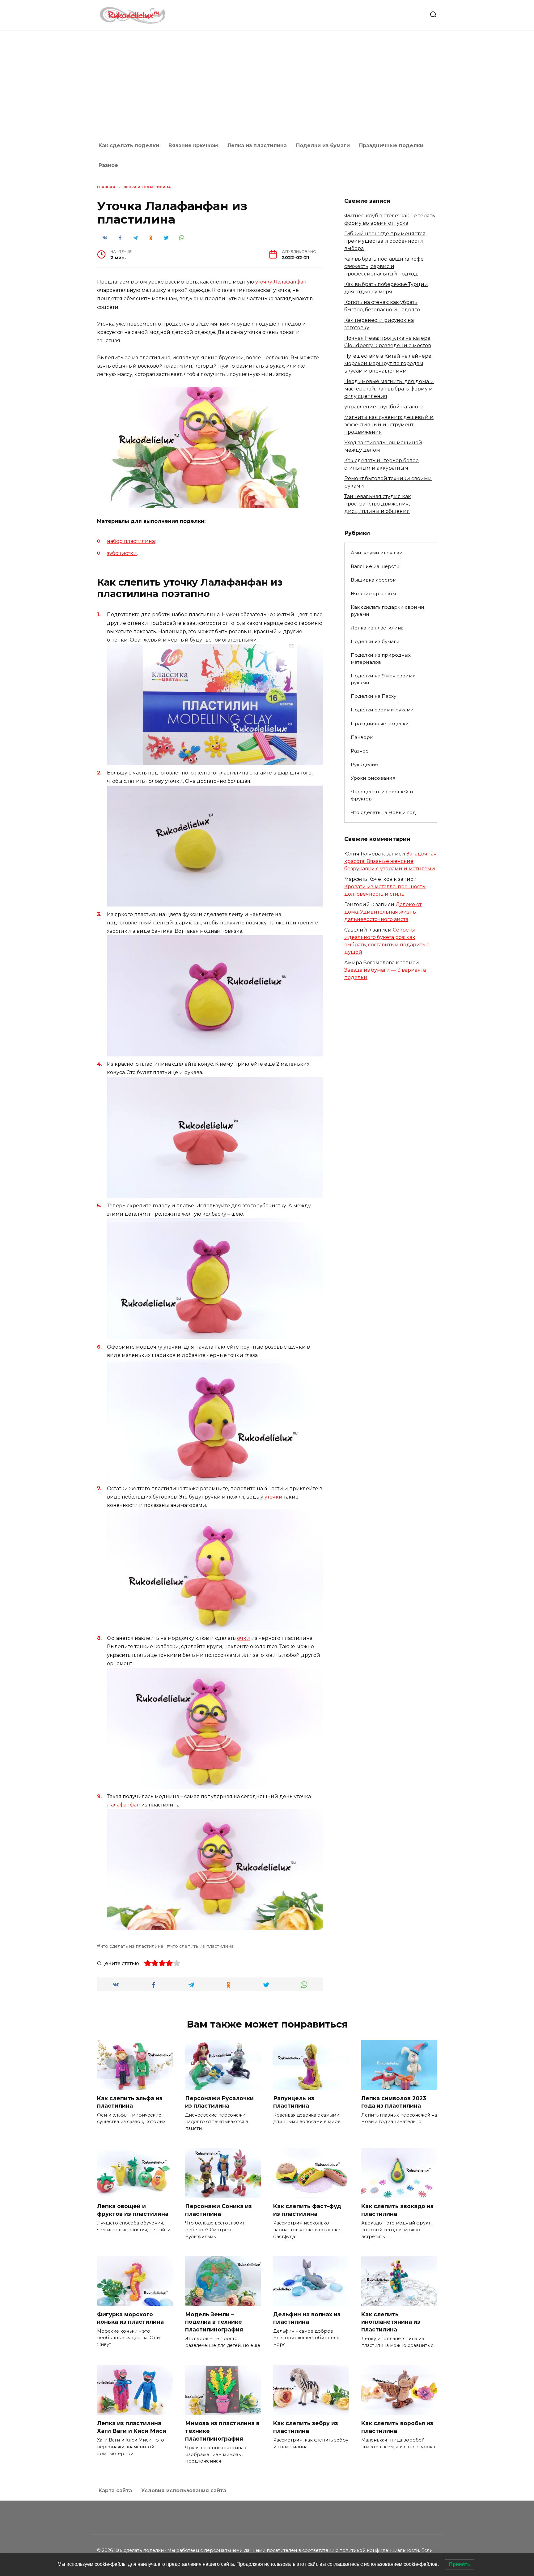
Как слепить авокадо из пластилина (397, 2210)
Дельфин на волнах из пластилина (307, 2318)
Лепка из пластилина (257, 145)
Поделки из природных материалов (381, 659)
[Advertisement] (267, 83)
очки (244, 1638)
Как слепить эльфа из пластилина (130, 2102)
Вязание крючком (193, 145)
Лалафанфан (123, 1805)
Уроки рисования (373, 778)
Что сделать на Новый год (383, 812)
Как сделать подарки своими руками (388, 611)
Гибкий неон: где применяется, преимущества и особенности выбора (385, 241)
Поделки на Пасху (373, 696)
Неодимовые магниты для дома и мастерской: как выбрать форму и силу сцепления (389, 389)
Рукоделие (364, 764)
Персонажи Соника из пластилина (218, 2210)
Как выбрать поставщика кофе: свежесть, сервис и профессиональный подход (384, 266)
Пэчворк (362, 737)
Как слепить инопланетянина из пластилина (391, 2322)
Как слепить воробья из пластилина (397, 2427)
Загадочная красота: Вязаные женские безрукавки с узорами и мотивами (390, 861)
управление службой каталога (384, 407)
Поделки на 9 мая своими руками (383, 679)
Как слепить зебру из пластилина (306, 2427)
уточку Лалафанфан (281, 282)
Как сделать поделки (129, 145)
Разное (108, 165)
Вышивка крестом (374, 580)
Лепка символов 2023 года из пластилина (394, 2102)
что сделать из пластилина (132, 1946)
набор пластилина (131, 541)
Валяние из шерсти (375, 566)
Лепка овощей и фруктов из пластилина (133, 2210)
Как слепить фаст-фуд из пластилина (307, 2210)
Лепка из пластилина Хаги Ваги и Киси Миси (132, 2427)
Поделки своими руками (382, 710)
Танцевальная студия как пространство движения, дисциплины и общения (378, 504)
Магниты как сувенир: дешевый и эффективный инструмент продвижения (389, 425)
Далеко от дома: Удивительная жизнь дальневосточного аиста (383, 912)
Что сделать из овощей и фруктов (382, 795)
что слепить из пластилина (202, 1946)
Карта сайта (115, 2491)
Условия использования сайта (184, 2491)
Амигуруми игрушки (377, 553)
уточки (273, 1497)
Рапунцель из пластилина (294, 2102)
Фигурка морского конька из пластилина (130, 2318)
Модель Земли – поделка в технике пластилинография (214, 2322)
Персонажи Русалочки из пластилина (219, 2102)
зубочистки (122, 553)
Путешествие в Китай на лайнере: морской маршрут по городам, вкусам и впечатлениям (388, 363)
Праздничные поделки (391, 145)
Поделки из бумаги (323, 145)
